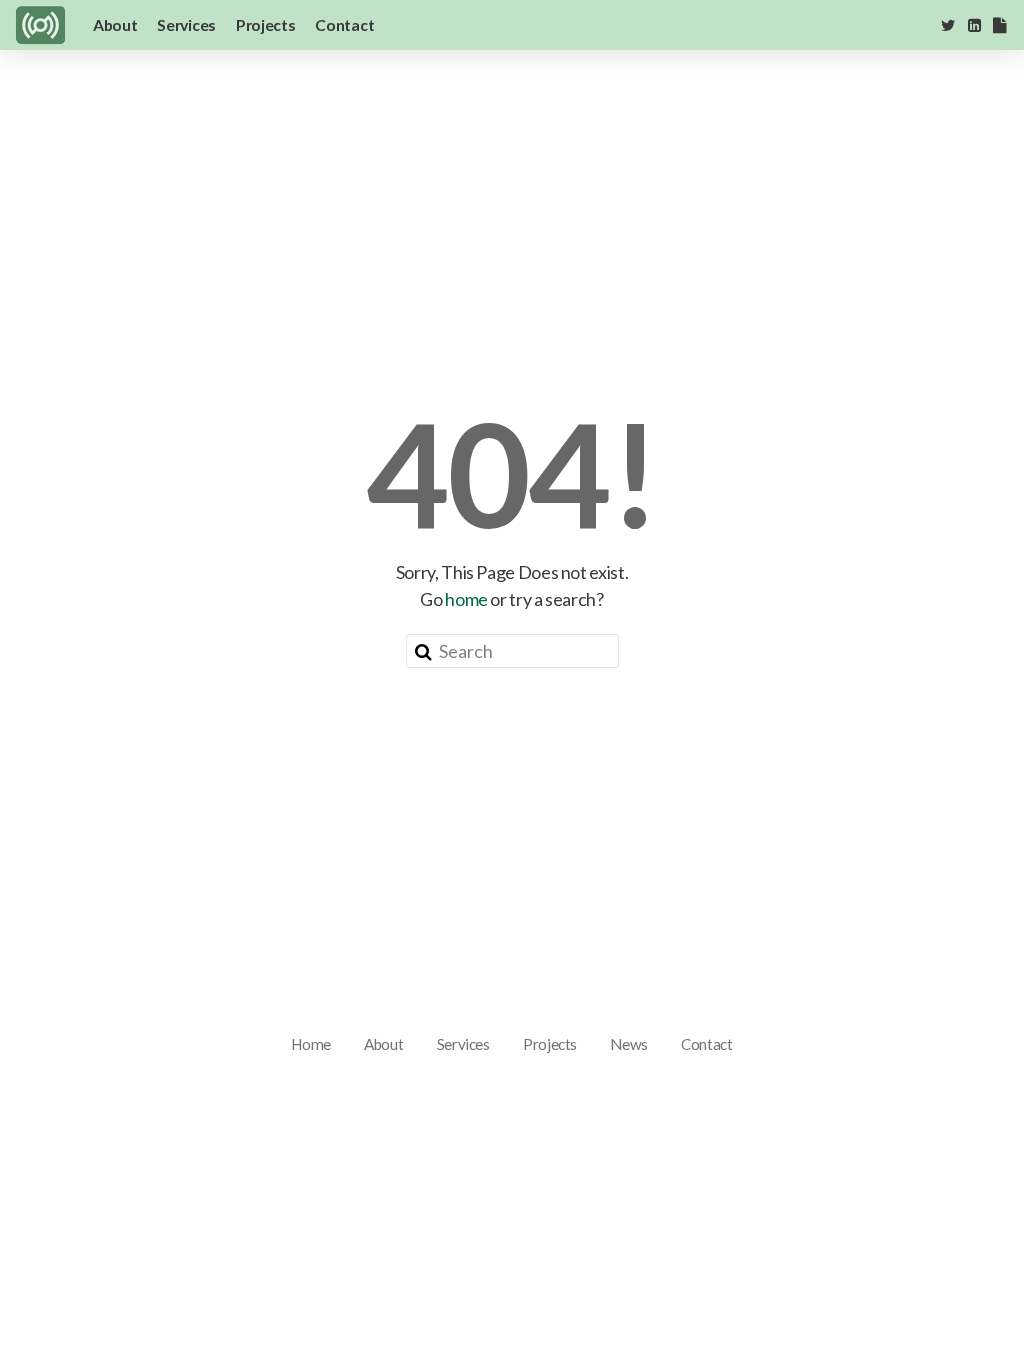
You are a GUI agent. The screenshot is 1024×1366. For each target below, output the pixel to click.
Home (311, 1044)
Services (186, 24)
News (629, 1044)
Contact (344, 24)
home (466, 599)
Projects (265, 24)
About (115, 24)
